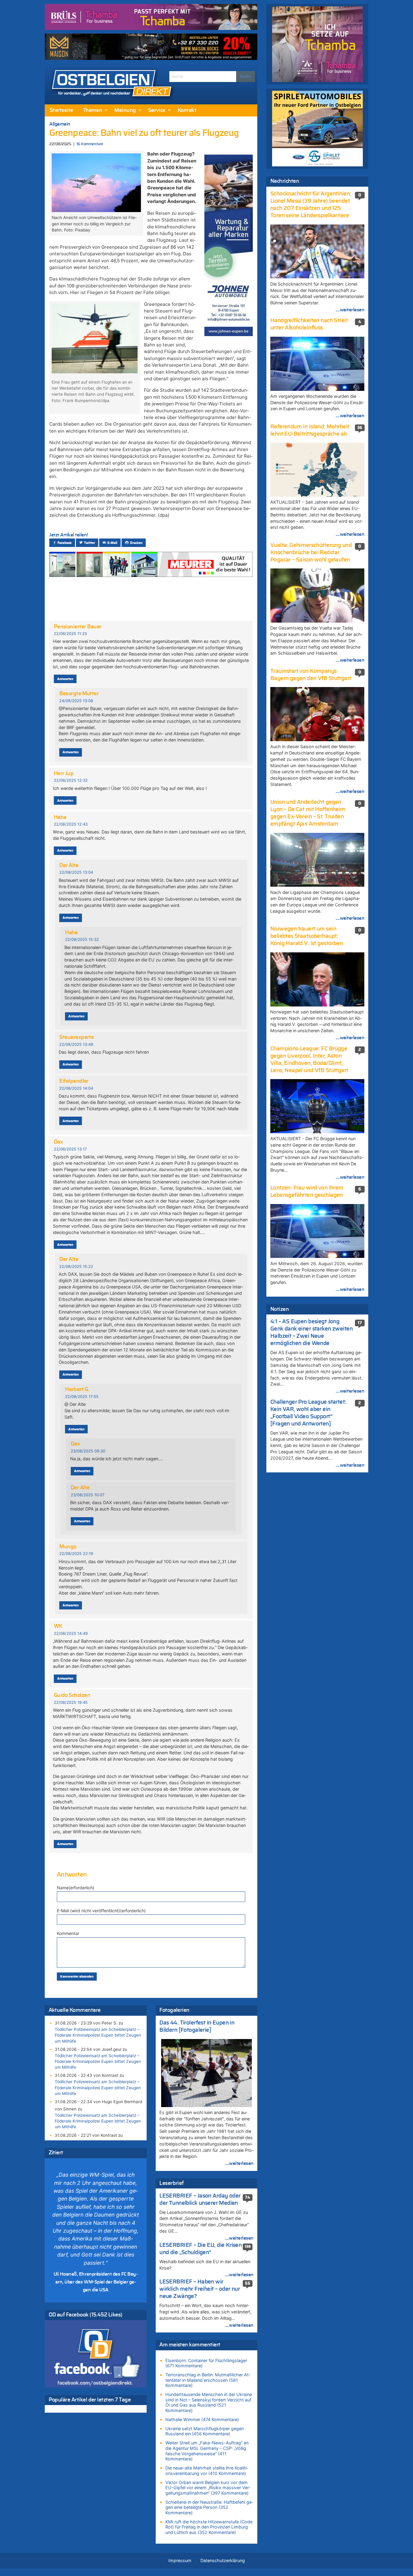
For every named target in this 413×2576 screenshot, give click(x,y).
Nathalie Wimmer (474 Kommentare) (202, 2419)
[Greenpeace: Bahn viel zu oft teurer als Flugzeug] (96, 182)
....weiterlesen (239, 2163)
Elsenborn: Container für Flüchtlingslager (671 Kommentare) (206, 2363)
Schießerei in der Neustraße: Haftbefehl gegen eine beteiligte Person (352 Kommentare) (209, 2507)
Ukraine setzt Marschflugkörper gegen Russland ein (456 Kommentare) (205, 2431)
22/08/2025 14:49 (71, 1633)
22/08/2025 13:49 (76, 1044)
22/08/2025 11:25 (70, 634)
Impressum (180, 2560)
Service (157, 110)
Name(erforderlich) (76, 1888)
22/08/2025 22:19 (76, 1554)
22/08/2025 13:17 (70, 1149)
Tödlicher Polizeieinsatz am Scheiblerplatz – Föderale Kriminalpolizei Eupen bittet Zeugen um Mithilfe (98, 2035)
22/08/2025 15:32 (82, 939)
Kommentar (68, 1933)
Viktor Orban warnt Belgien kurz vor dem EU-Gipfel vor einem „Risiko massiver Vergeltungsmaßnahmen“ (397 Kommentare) (208, 2488)
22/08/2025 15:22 (76, 1267)
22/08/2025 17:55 (82, 1397)
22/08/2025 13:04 (76, 872)
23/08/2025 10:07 (88, 1495)
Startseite (61, 110)
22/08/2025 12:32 (71, 780)
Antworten (65, 679)
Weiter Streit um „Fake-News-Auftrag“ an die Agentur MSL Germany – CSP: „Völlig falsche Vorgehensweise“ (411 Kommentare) (207, 2451)
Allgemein (60, 124)
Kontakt (187, 110)
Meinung (125, 110)
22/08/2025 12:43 (71, 824)
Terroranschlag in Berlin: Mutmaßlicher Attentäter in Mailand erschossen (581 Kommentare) (208, 2380)
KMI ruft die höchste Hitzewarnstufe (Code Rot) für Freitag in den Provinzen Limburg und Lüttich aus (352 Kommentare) (209, 2527)
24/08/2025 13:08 (76, 701)
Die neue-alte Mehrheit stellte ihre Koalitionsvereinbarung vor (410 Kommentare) (207, 2471)
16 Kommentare (90, 144)
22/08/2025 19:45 (71, 1702)
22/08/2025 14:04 (76, 1088)
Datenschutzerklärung (223, 2560)
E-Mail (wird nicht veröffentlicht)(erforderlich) (101, 1911)
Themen (93, 110)
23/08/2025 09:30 (88, 1451)
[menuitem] (61, 110)
